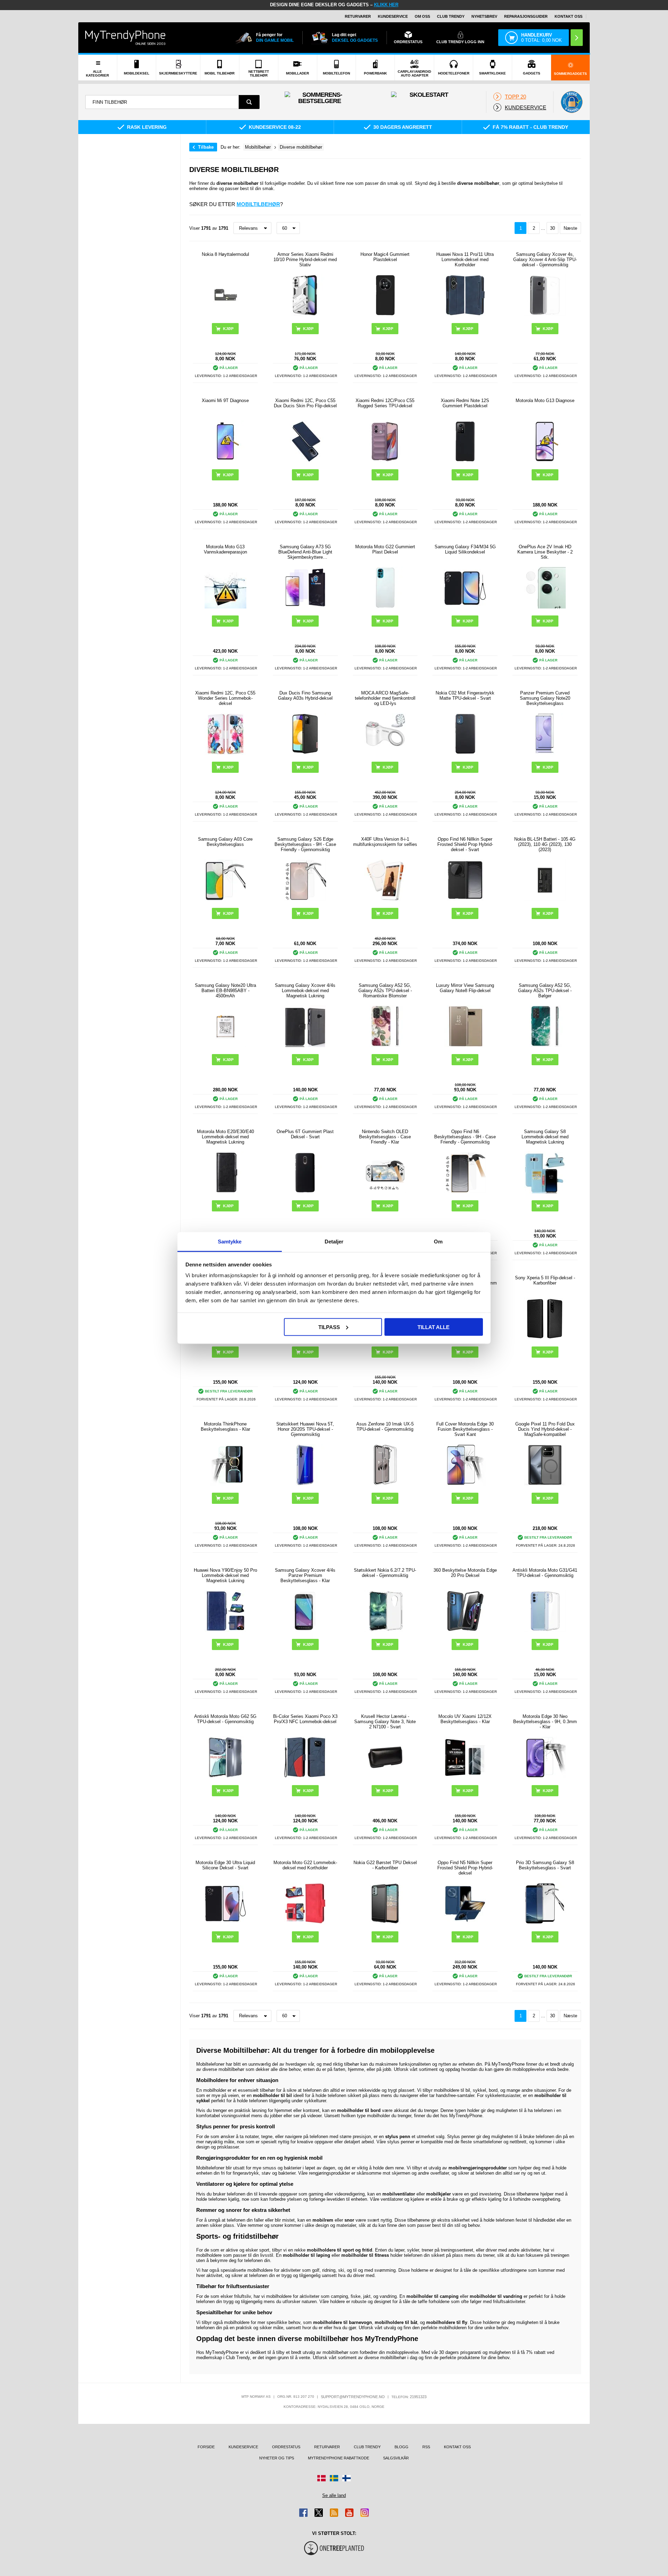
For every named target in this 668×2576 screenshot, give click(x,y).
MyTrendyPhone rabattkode (339, 2458)
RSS (426, 2447)
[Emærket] (572, 102)
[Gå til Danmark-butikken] (321, 2478)
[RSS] (334, 2513)
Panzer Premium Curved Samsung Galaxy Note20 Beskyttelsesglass (545, 698)
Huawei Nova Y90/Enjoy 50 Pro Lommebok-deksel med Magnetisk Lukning (225, 1575)
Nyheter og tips (277, 2458)
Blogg (401, 2447)
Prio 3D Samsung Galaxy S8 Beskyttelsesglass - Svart (545, 1865)
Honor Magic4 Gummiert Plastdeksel (385, 257)
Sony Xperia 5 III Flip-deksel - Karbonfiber (545, 1280)
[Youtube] (349, 2513)
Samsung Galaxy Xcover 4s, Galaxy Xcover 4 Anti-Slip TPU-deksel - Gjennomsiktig (545, 260)
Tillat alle (434, 1327)
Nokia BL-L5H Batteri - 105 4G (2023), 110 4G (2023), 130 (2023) (545, 844)
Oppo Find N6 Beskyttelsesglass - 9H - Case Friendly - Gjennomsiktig (465, 1137)
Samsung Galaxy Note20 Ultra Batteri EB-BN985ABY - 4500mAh (225, 991)
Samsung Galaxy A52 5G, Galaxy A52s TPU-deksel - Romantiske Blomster (385, 991)
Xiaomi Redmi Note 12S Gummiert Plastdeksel (465, 403)
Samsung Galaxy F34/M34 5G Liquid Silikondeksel (465, 549)
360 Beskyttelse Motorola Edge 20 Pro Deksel (465, 1573)
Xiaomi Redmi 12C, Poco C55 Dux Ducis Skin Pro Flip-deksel (305, 403)
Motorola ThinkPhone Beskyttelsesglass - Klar (225, 1427)
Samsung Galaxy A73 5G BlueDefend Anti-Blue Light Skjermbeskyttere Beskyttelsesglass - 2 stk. (305, 552)
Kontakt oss (568, 16)
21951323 (418, 2397)
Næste (570, 228)
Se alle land (334, 2495)
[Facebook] (303, 2513)
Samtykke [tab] (230, 1242)
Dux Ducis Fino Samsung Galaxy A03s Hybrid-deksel (305, 696)
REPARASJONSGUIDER (526, 16)
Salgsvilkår (396, 2458)
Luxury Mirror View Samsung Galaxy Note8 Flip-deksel (465, 988)
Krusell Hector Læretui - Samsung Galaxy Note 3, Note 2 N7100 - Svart (385, 1722)
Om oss (422, 16)
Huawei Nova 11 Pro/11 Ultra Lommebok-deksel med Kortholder (465, 260)
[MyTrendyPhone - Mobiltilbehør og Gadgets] (125, 37)
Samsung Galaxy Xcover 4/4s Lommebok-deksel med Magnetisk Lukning (305, 991)
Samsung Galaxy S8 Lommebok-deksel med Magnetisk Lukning (545, 1137)
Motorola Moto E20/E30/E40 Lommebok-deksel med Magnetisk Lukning (225, 1137)
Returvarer (358, 16)
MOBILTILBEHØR (258, 204)
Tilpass (329, 1327)
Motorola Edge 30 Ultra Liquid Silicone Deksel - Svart (225, 1865)
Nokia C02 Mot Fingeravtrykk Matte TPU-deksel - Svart (465, 696)
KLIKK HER (386, 5)
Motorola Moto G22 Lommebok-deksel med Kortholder (305, 1865)
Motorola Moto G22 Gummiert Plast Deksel (385, 549)
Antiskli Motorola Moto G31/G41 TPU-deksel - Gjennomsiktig (545, 1573)
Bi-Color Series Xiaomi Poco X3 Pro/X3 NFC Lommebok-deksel (305, 1719)
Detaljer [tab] (334, 1242)
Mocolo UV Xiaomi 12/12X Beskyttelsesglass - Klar (465, 1719)
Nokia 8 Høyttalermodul (225, 254)
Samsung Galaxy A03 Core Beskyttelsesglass (225, 842)
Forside (206, 2447)
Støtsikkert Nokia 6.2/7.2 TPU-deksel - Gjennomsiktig (385, 1573)
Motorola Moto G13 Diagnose (545, 400)
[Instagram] (365, 2513)
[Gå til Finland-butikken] (347, 2478)
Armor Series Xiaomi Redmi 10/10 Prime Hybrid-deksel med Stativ (305, 260)
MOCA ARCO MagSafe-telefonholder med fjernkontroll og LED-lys (385, 698)
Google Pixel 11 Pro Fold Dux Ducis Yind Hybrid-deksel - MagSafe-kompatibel (545, 1429)
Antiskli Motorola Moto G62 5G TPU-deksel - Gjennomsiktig (225, 1719)
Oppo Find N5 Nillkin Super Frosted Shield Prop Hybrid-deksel (465, 1868)
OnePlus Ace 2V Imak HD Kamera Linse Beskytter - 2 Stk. (545, 552)
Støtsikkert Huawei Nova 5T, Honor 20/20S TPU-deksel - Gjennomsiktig (305, 1429)
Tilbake (206, 147)
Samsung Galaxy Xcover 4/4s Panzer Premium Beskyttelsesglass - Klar (305, 1575)
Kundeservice (393, 16)
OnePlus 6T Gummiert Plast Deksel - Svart (305, 1134)
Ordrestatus (286, 2447)
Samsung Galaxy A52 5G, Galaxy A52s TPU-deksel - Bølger (545, 991)
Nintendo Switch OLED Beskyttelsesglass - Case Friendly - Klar (385, 1137)
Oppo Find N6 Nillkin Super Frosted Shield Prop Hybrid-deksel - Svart (465, 844)
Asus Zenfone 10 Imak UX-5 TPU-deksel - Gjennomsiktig (385, 1427)
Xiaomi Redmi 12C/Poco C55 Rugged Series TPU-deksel (385, 403)
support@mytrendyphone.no (353, 2397)
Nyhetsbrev (484, 16)
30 (552, 228)
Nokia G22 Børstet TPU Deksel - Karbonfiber (385, 1865)
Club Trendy (451, 16)
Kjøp (308, 329)
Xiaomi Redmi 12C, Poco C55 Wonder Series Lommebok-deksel (225, 698)
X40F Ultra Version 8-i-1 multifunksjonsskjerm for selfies (385, 842)
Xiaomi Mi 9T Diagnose (225, 400)
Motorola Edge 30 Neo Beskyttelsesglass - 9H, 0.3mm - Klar (545, 1722)
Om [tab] (438, 1242)
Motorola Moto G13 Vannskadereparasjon (225, 549)
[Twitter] (319, 2513)
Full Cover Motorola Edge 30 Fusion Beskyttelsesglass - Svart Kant (465, 1429)
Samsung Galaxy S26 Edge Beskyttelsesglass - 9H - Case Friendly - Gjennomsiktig (305, 844)
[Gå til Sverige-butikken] (334, 2478)
